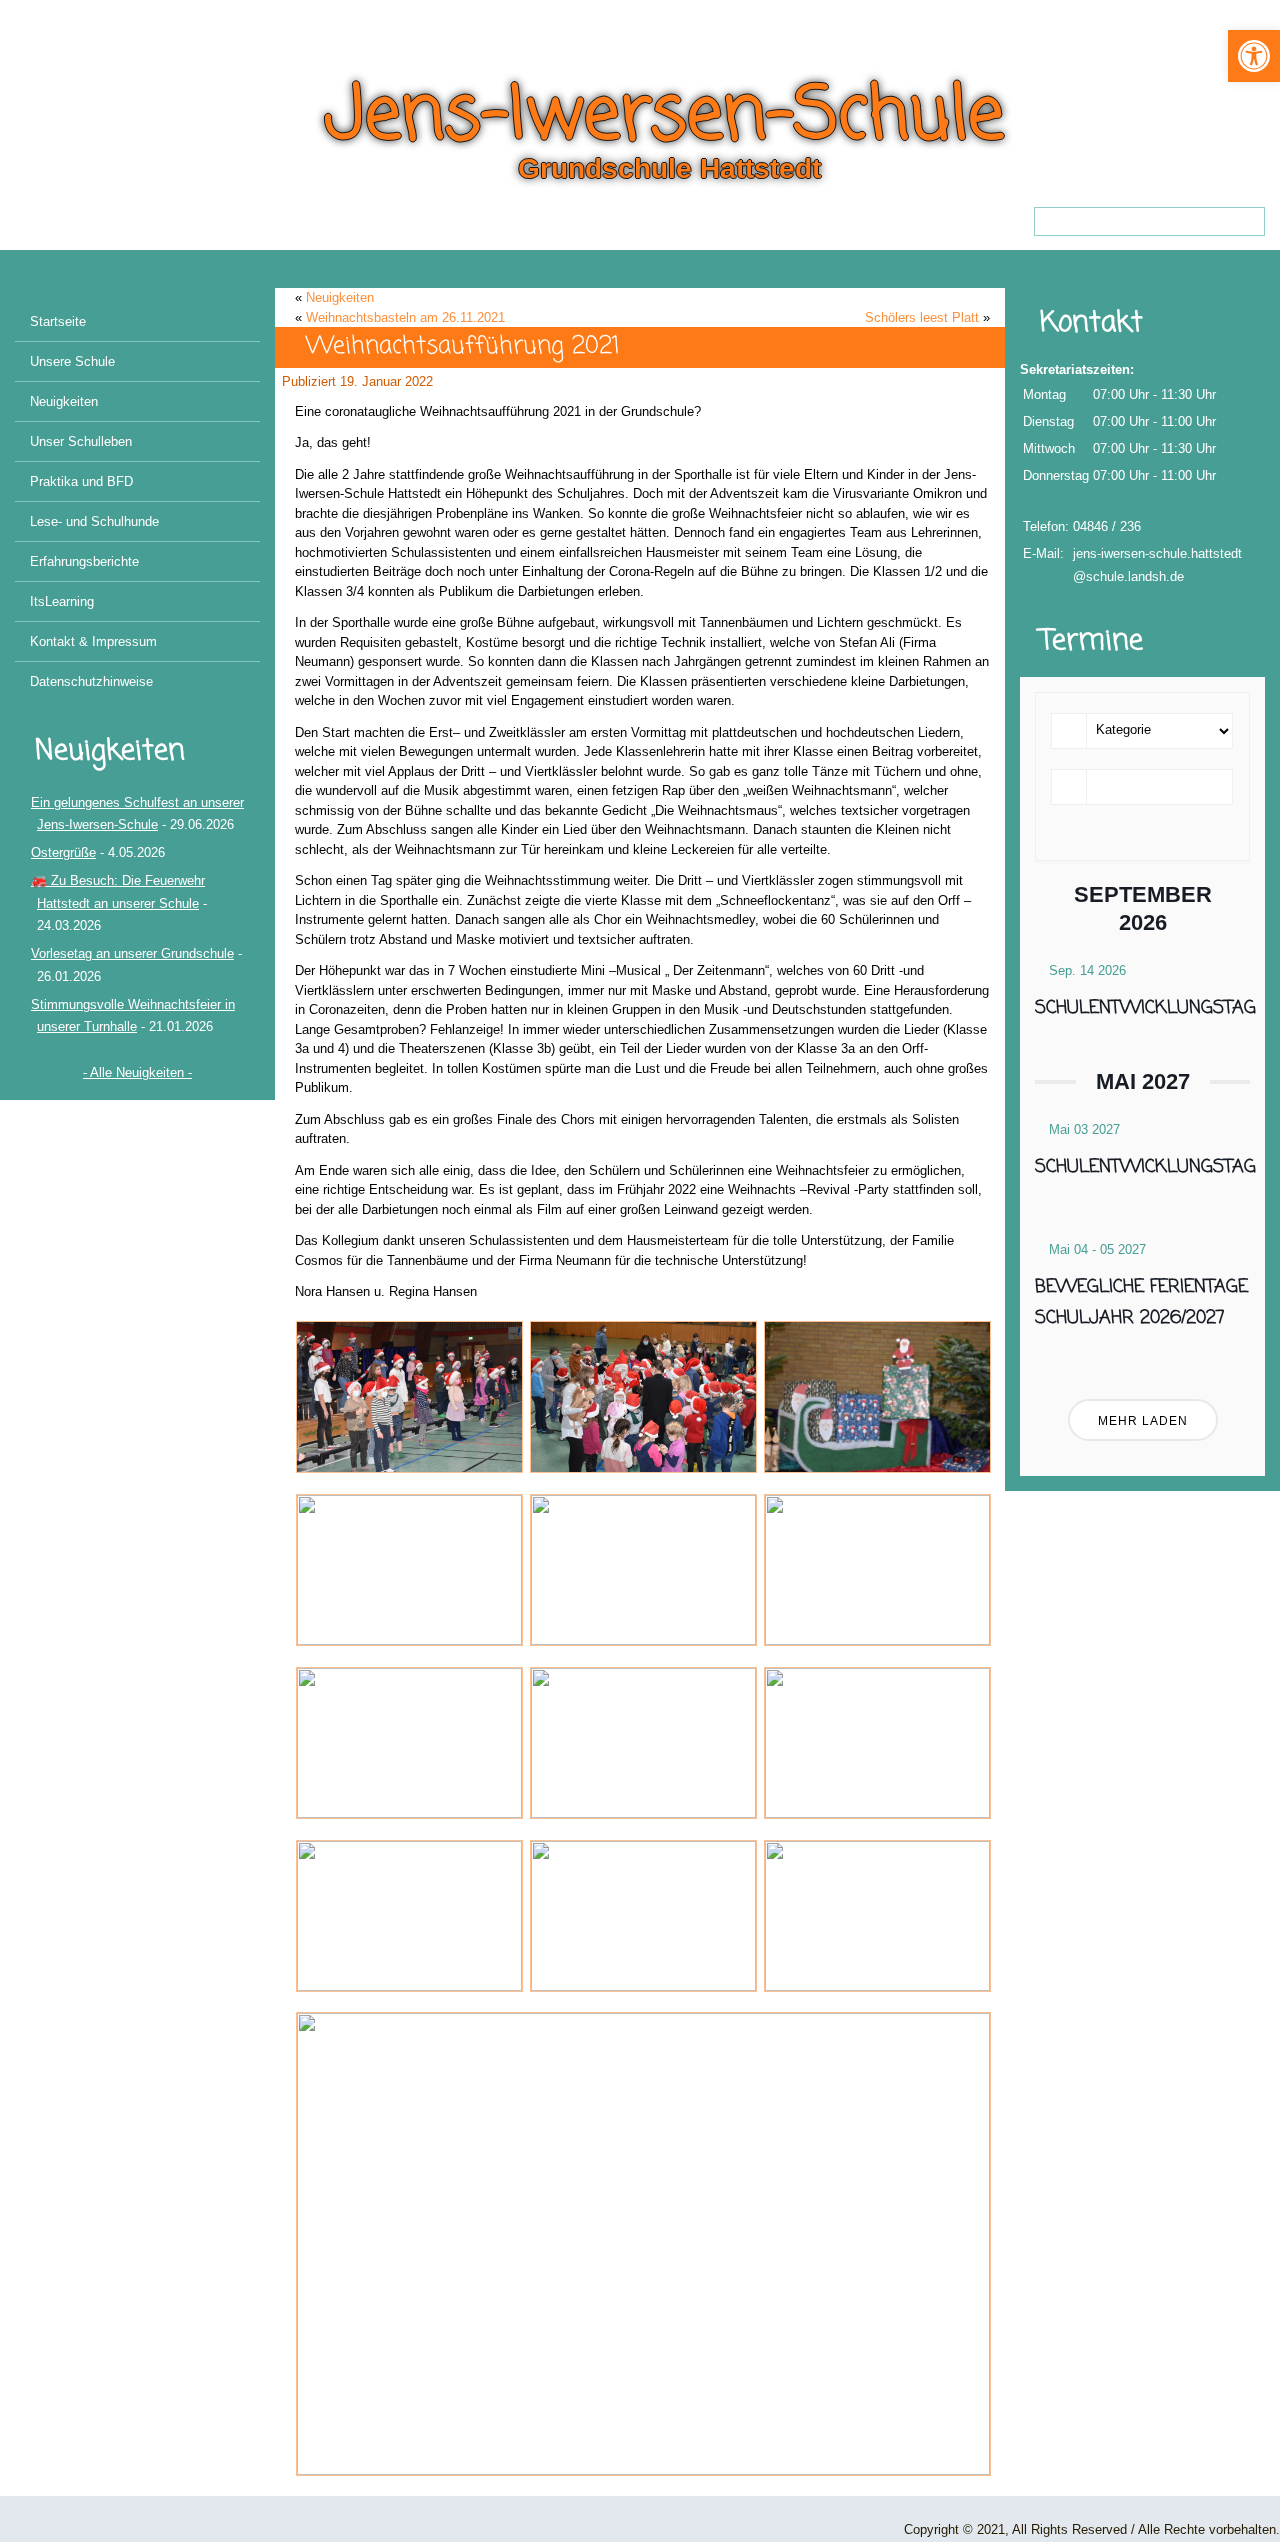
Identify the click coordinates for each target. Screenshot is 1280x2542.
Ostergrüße (63, 852)
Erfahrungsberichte (84, 561)
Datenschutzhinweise (91, 681)
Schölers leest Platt (922, 317)
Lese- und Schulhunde (94, 521)
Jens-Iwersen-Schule (664, 117)
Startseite (58, 321)
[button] (1254, 56)
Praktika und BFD (81, 481)
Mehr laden (1143, 1421)
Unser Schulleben (81, 441)
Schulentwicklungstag (1145, 1008)
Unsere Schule (72, 361)
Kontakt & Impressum (93, 641)
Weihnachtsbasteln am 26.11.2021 (405, 317)
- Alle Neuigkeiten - (137, 1072)
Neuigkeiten (64, 401)
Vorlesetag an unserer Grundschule (132, 953)
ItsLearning (62, 601)
